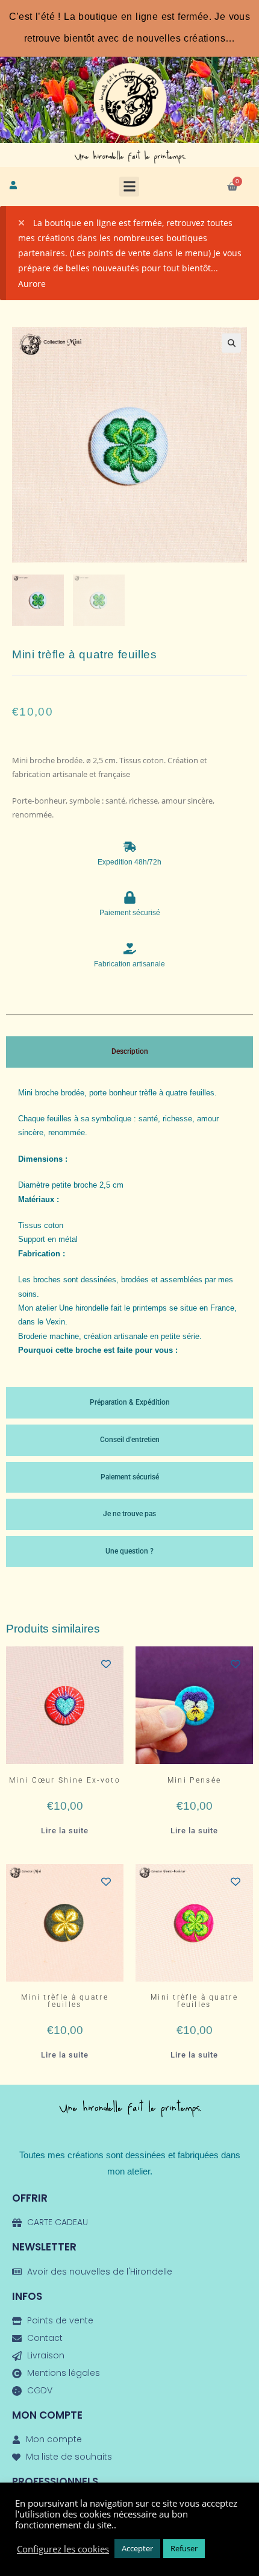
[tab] (129, 1052)
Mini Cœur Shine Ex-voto (65, 1780)
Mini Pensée (194, 1780)
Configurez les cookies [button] (63, 2549)
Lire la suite (65, 1831)
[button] (129, 187)
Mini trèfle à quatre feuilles (65, 2001)
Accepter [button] (137, 2548)
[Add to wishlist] (106, 1664)
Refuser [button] (184, 2548)
